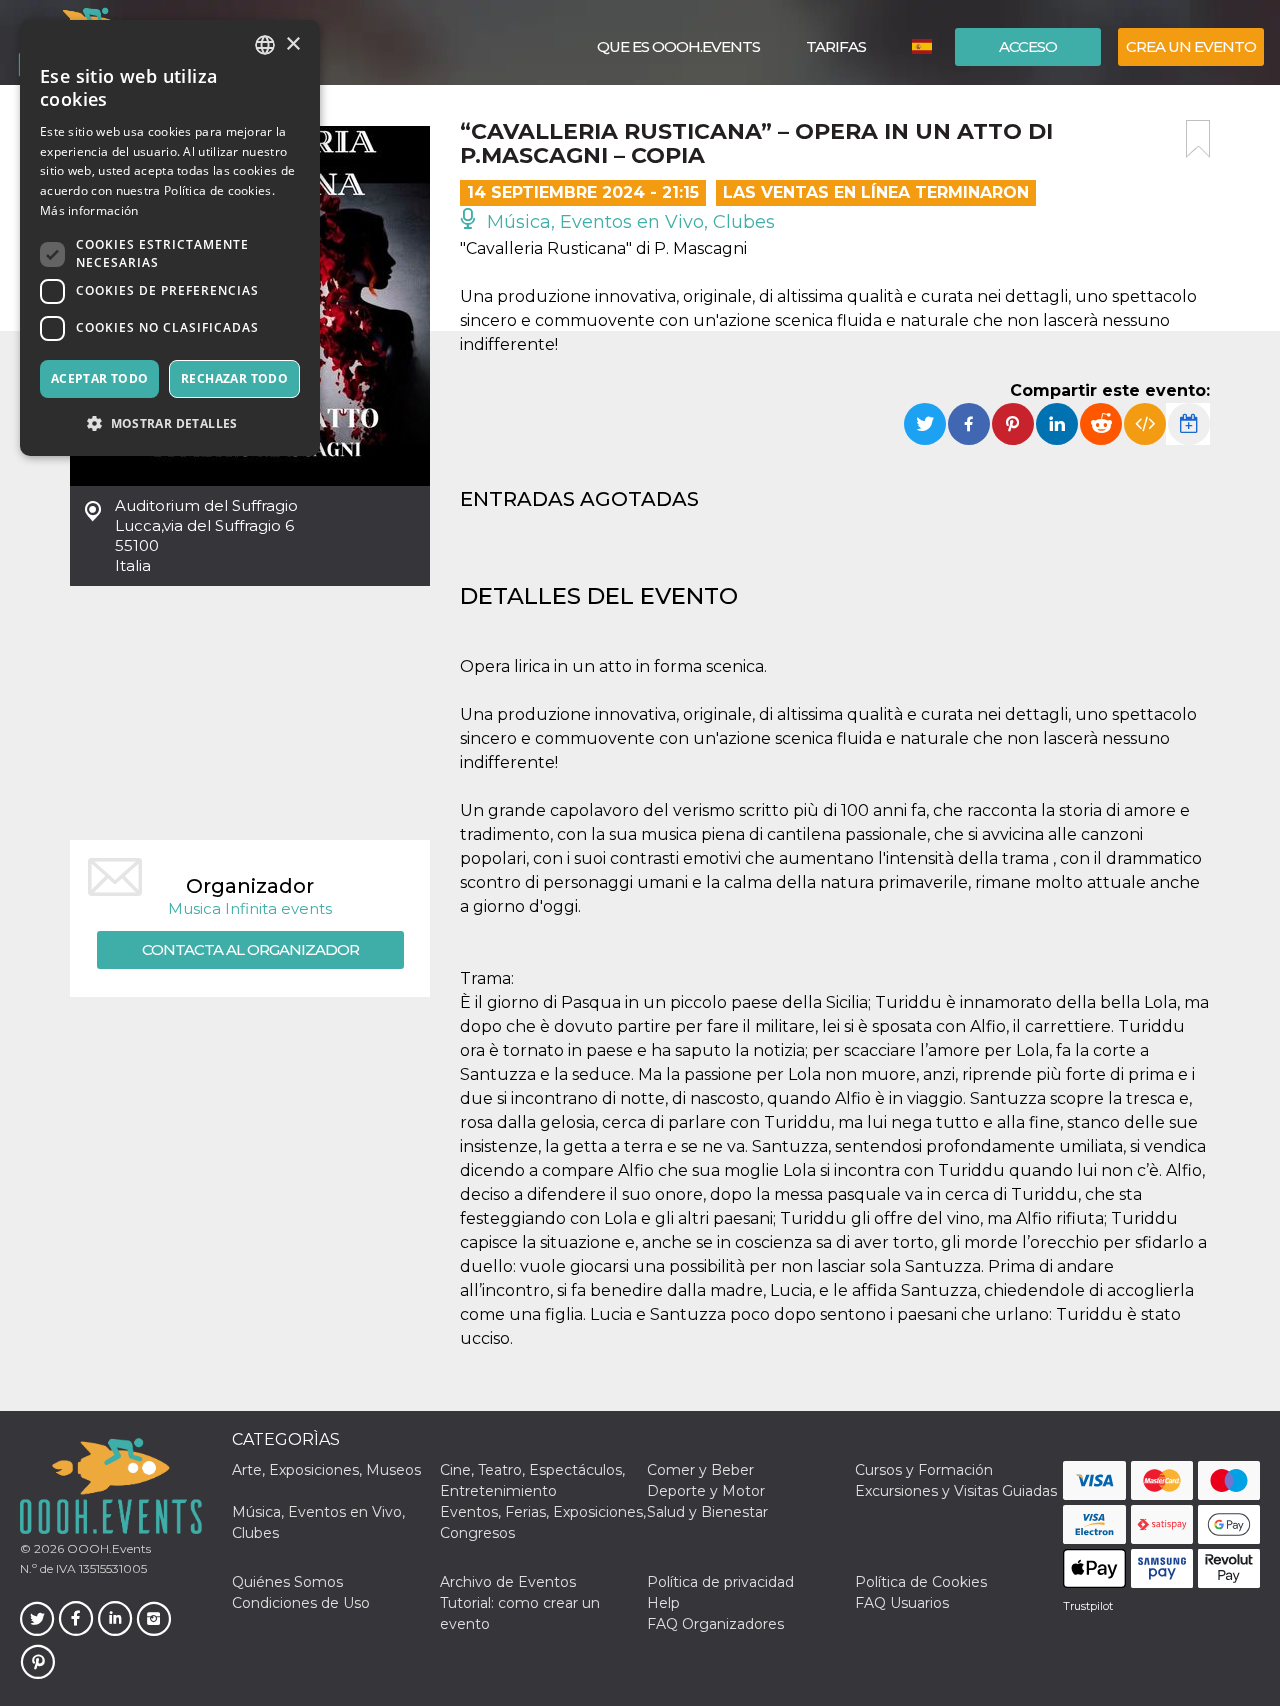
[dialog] (170, 238)
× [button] (292, 44)
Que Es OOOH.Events (678, 46)
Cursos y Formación (924, 1470)
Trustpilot (1088, 1606)
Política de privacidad (720, 1582)
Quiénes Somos (287, 1582)
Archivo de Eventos (508, 1582)
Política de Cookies (921, 1582)
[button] (170, 423)
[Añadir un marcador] (1198, 139)
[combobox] (265, 45)
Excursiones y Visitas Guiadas (956, 1491)
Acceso (1028, 46)
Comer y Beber (700, 1470)
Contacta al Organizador (250, 949)
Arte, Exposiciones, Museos (326, 1470)
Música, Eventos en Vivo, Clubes (628, 222)
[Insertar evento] (1145, 424)
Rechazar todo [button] (234, 378)
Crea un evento (1191, 46)
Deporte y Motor (706, 1491)
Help (663, 1603)
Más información (89, 210)
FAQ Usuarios (902, 1603)
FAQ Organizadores (715, 1624)
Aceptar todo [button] (100, 378)
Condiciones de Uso (301, 1603)
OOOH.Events (107, 1548)
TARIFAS (836, 46)
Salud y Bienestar (707, 1512)
